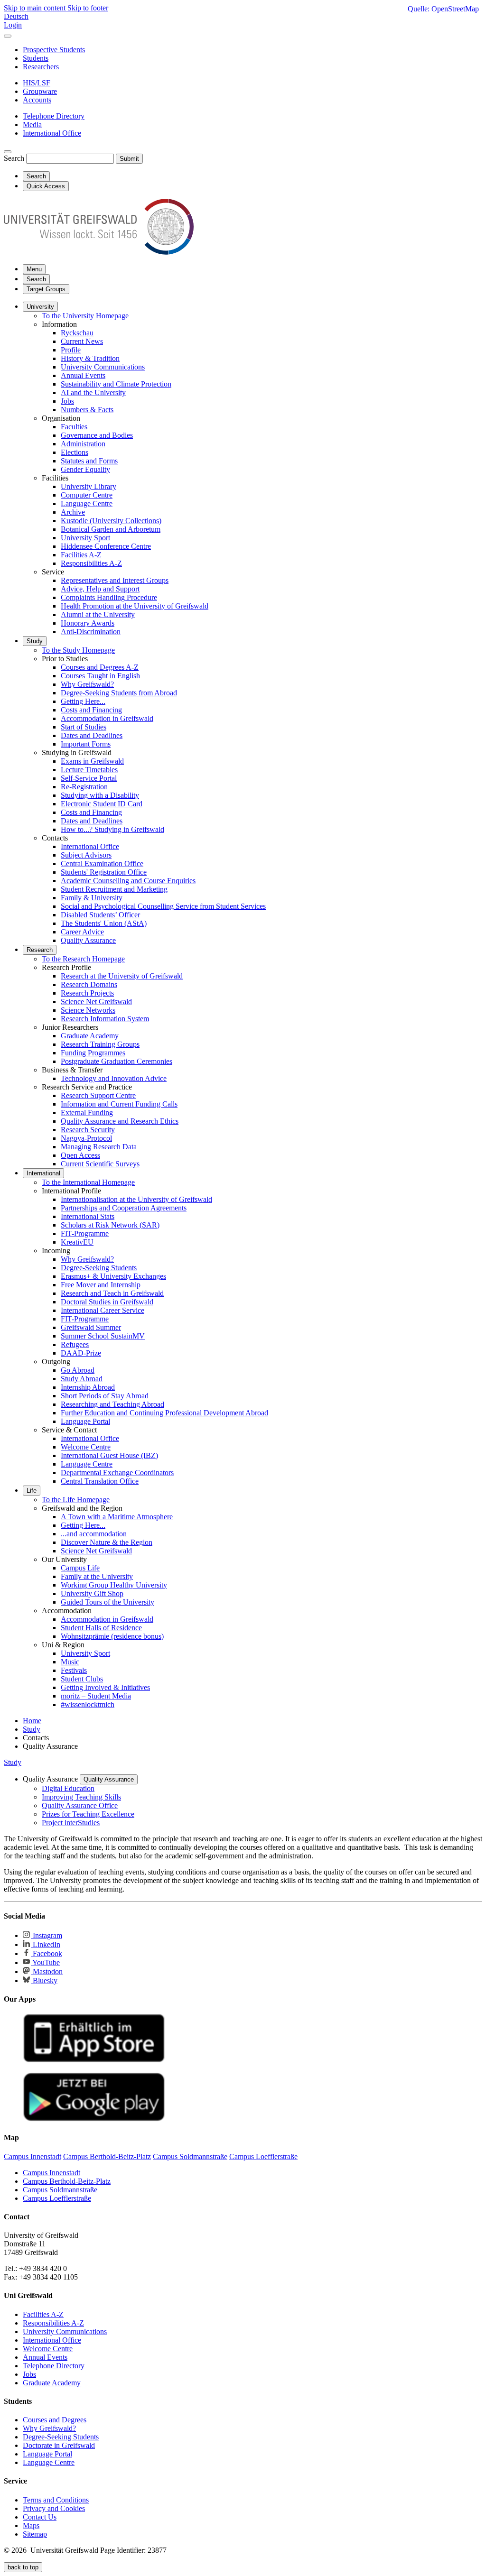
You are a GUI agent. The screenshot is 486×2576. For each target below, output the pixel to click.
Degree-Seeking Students (99, 1268)
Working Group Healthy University (114, 1585)
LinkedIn (46, 1944)
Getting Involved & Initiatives (105, 1687)
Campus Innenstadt (51, 2173)
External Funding (87, 1113)
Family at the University (97, 1576)
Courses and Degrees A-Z (100, 667)
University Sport (85, 538)
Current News (82, 341)
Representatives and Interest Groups (115, 580)
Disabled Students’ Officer (100, 915)
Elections (75, 452)
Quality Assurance (88, 940)
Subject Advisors (86, 855)
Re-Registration (84, 787)
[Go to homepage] (99, 252)
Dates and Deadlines (92, 735)
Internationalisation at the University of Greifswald (136, 1199)
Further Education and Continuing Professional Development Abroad (164, 1413)
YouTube (45, 1962)
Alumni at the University (98, 614)
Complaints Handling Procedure (109, 597)
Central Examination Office (102, 863)
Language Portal (85, 1421)
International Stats (88, 1216)
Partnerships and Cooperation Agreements (124, 1208)
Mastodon (47, 1971)
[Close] (8, 36)
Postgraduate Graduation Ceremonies (117, 1061)
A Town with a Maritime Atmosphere (117, 1517)
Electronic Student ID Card (102, 804)
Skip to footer (88, 8)
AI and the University (93, 392)
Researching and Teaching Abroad (112, 1404)
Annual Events (83, 375)
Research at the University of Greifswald (122, 976)
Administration (83, 444)
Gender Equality (85, 469)
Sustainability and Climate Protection (116, 384)
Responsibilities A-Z (91, 563)
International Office (90, 846)
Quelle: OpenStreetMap (443, 9)
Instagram (47, 1935)
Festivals (74, 1670)
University (40, 307)
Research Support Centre (98, 1095)
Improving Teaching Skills (81, 1797)
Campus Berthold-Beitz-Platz (67, 2181)
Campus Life (80, 1568)
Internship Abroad (88, 1387)
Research (40, 950)
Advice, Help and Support (100, 589)
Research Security (88, 1130)
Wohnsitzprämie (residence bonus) (112, 1636)
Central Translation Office (100, 1481)
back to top (23, 2567)
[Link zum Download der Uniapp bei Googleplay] (94, 2119)
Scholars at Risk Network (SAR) (110, 1225)
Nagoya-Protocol (86, 1138)
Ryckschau (77, 333)
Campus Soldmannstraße (60, 2190)
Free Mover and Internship (101, 1285)
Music (70, 1662)
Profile (71, 350)
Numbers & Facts (87, 410)
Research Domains (89, 984)
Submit (129, 159)
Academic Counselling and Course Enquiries (128, 881)
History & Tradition (90, 358)
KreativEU (77, 1242)
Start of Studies (84, 727)
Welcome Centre (86, 1447)
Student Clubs (82, 1679)
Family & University (92, 898)
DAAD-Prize (81, 1353)
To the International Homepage (88, 1182)
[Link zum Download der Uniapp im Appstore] (94, 2060)
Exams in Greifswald (92, 761)
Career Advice (82, 932)
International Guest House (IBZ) (109, 1455)
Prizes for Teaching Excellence (88, 1814)
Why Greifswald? (87, 684)
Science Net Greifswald (96, 1002)
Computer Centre (87, 495)
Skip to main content (36, 8)
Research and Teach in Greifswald (112, 1293)
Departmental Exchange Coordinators (117, 1473)
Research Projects (87, 993)
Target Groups (46, 289)
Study (35, 641)
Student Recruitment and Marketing (114, 889)
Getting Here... (83, 701)
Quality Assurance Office (80, 1805)
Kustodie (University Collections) (111, 521)
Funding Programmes (93, 1053)
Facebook (47, 1953)
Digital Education (68, 1788)
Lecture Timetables (89, 770)
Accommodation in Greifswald (107, 718)
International (43, 1173)
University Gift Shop (92, 1593)
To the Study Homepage (78, 650)
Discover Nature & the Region (107, 1542)
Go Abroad (78, 1370)
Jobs (67, 401)
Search (14, 158)
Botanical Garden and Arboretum (111, 529)
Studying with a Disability (100, 795)
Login (13, 25)
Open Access (80, 1155)
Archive (73, 512)
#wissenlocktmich (88, 1704)
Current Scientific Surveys (100, 1164)
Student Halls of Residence (101, 1628)
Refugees (75, 1344)
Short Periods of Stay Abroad (105, 1396)
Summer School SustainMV (103, 1336)
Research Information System (105, 1019)
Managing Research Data (99, 1147)
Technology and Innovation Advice (114, 1078)
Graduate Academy (90, 1036)
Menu (34, 269)
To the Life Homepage (76, 1500)
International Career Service (103, 1310)
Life (32, 1491)
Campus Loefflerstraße (57, 2198)
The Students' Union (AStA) (104, 923)
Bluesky (44, 1980)
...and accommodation (94, 1534)
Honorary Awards (88, 623)
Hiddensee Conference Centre (106, 546)
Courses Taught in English (100, 676)
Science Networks (88, 1010)
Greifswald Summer (91, 1327)
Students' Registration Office (104, 872)
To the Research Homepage (83, 959)
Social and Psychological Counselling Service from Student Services (163, 906)
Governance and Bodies (97, 435)
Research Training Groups (100, 1044)
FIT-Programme (85, 1233)
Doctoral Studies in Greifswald (107, 1302)
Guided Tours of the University (107, 1602)
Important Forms (86, 744)
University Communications (103, 367)
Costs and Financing (91, 710)
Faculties (74, 427)
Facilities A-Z (81, 555)
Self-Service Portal (89, 778)
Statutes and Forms (89, 461)
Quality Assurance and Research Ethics (120, 1121)
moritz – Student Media (96, 1696)
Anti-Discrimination (91, 632)
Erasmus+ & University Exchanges (113, 1276)
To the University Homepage (85, 316)
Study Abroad (82, 1379)
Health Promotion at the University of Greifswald (135, 606)
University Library (89, 486)
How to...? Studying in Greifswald (112, 829)
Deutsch (16, 16)
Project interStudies (71, 1823)
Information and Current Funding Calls (119, 1104)
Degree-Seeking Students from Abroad (119, 693)
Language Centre (87, 503)
